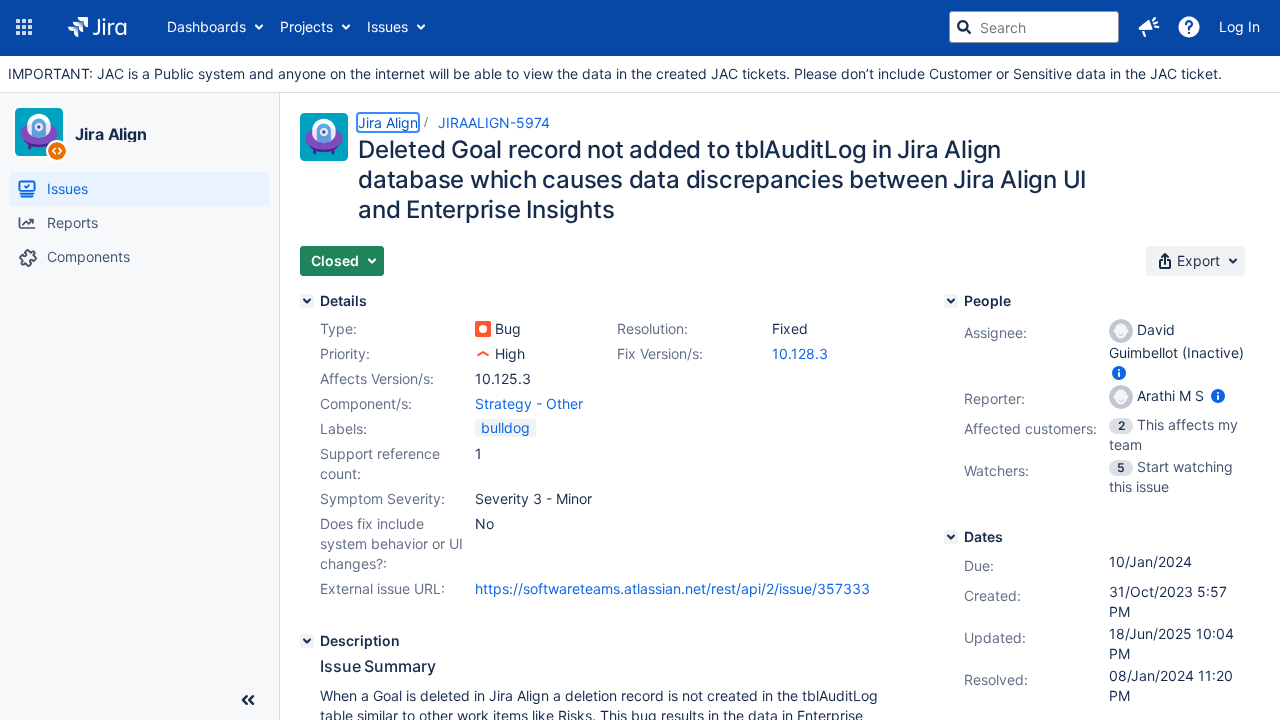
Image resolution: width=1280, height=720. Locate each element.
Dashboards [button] (206, 26)
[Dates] (951, 537)
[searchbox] (1034, 27)
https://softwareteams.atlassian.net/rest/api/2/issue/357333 (672, 588)
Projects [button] (306, 26)
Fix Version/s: (660, 353)
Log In (1239, 26)
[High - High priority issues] (483, 354)
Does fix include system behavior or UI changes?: (391, 543)
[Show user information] (1119, 372)
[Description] (307, 641)
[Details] (307, 301)
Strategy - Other (529, 403)
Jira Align (111, 134)
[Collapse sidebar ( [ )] (248, 700)
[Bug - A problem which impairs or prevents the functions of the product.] (483, 329)
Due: (979, 565)
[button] (24, 27)
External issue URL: (382, 588)
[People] (951, 301)
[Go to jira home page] (97, 27)
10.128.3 (800, 353)
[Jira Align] (39, 132)
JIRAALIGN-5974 (494, 122)
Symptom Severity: (382, 498)
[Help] (1189, 27)
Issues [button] (387, 26)
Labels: (343, 428)
